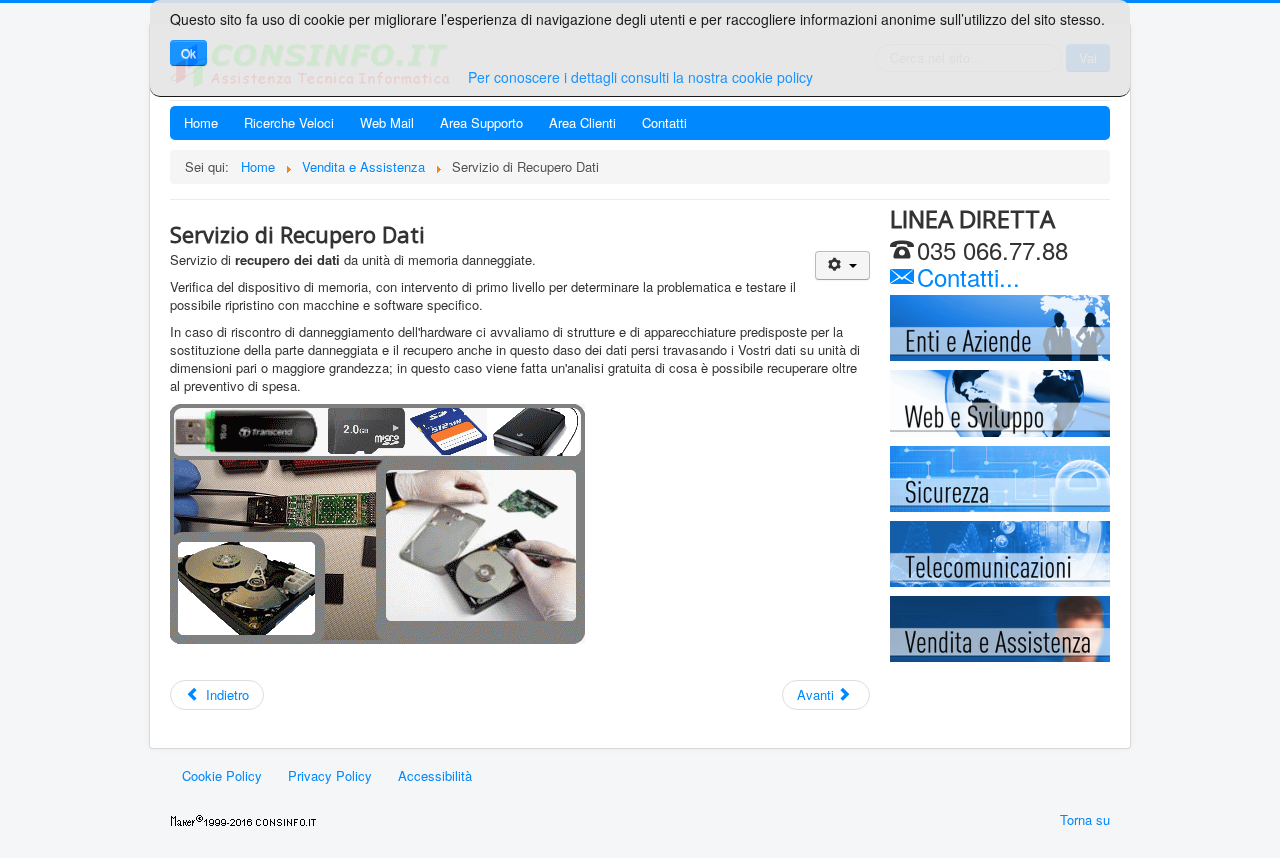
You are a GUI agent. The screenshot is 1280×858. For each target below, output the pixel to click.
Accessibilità (435, 775)
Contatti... (965, 276)
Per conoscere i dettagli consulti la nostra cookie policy (640, 77)
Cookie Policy (222, 775)
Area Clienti (582, 122)
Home (201, 122)
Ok (188, 52)
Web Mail (387, 122)
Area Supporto (481, 122)
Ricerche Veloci (289, 122)
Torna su (1085, 819)
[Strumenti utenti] (842, 265)
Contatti (664, 122)
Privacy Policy (330, 775)
